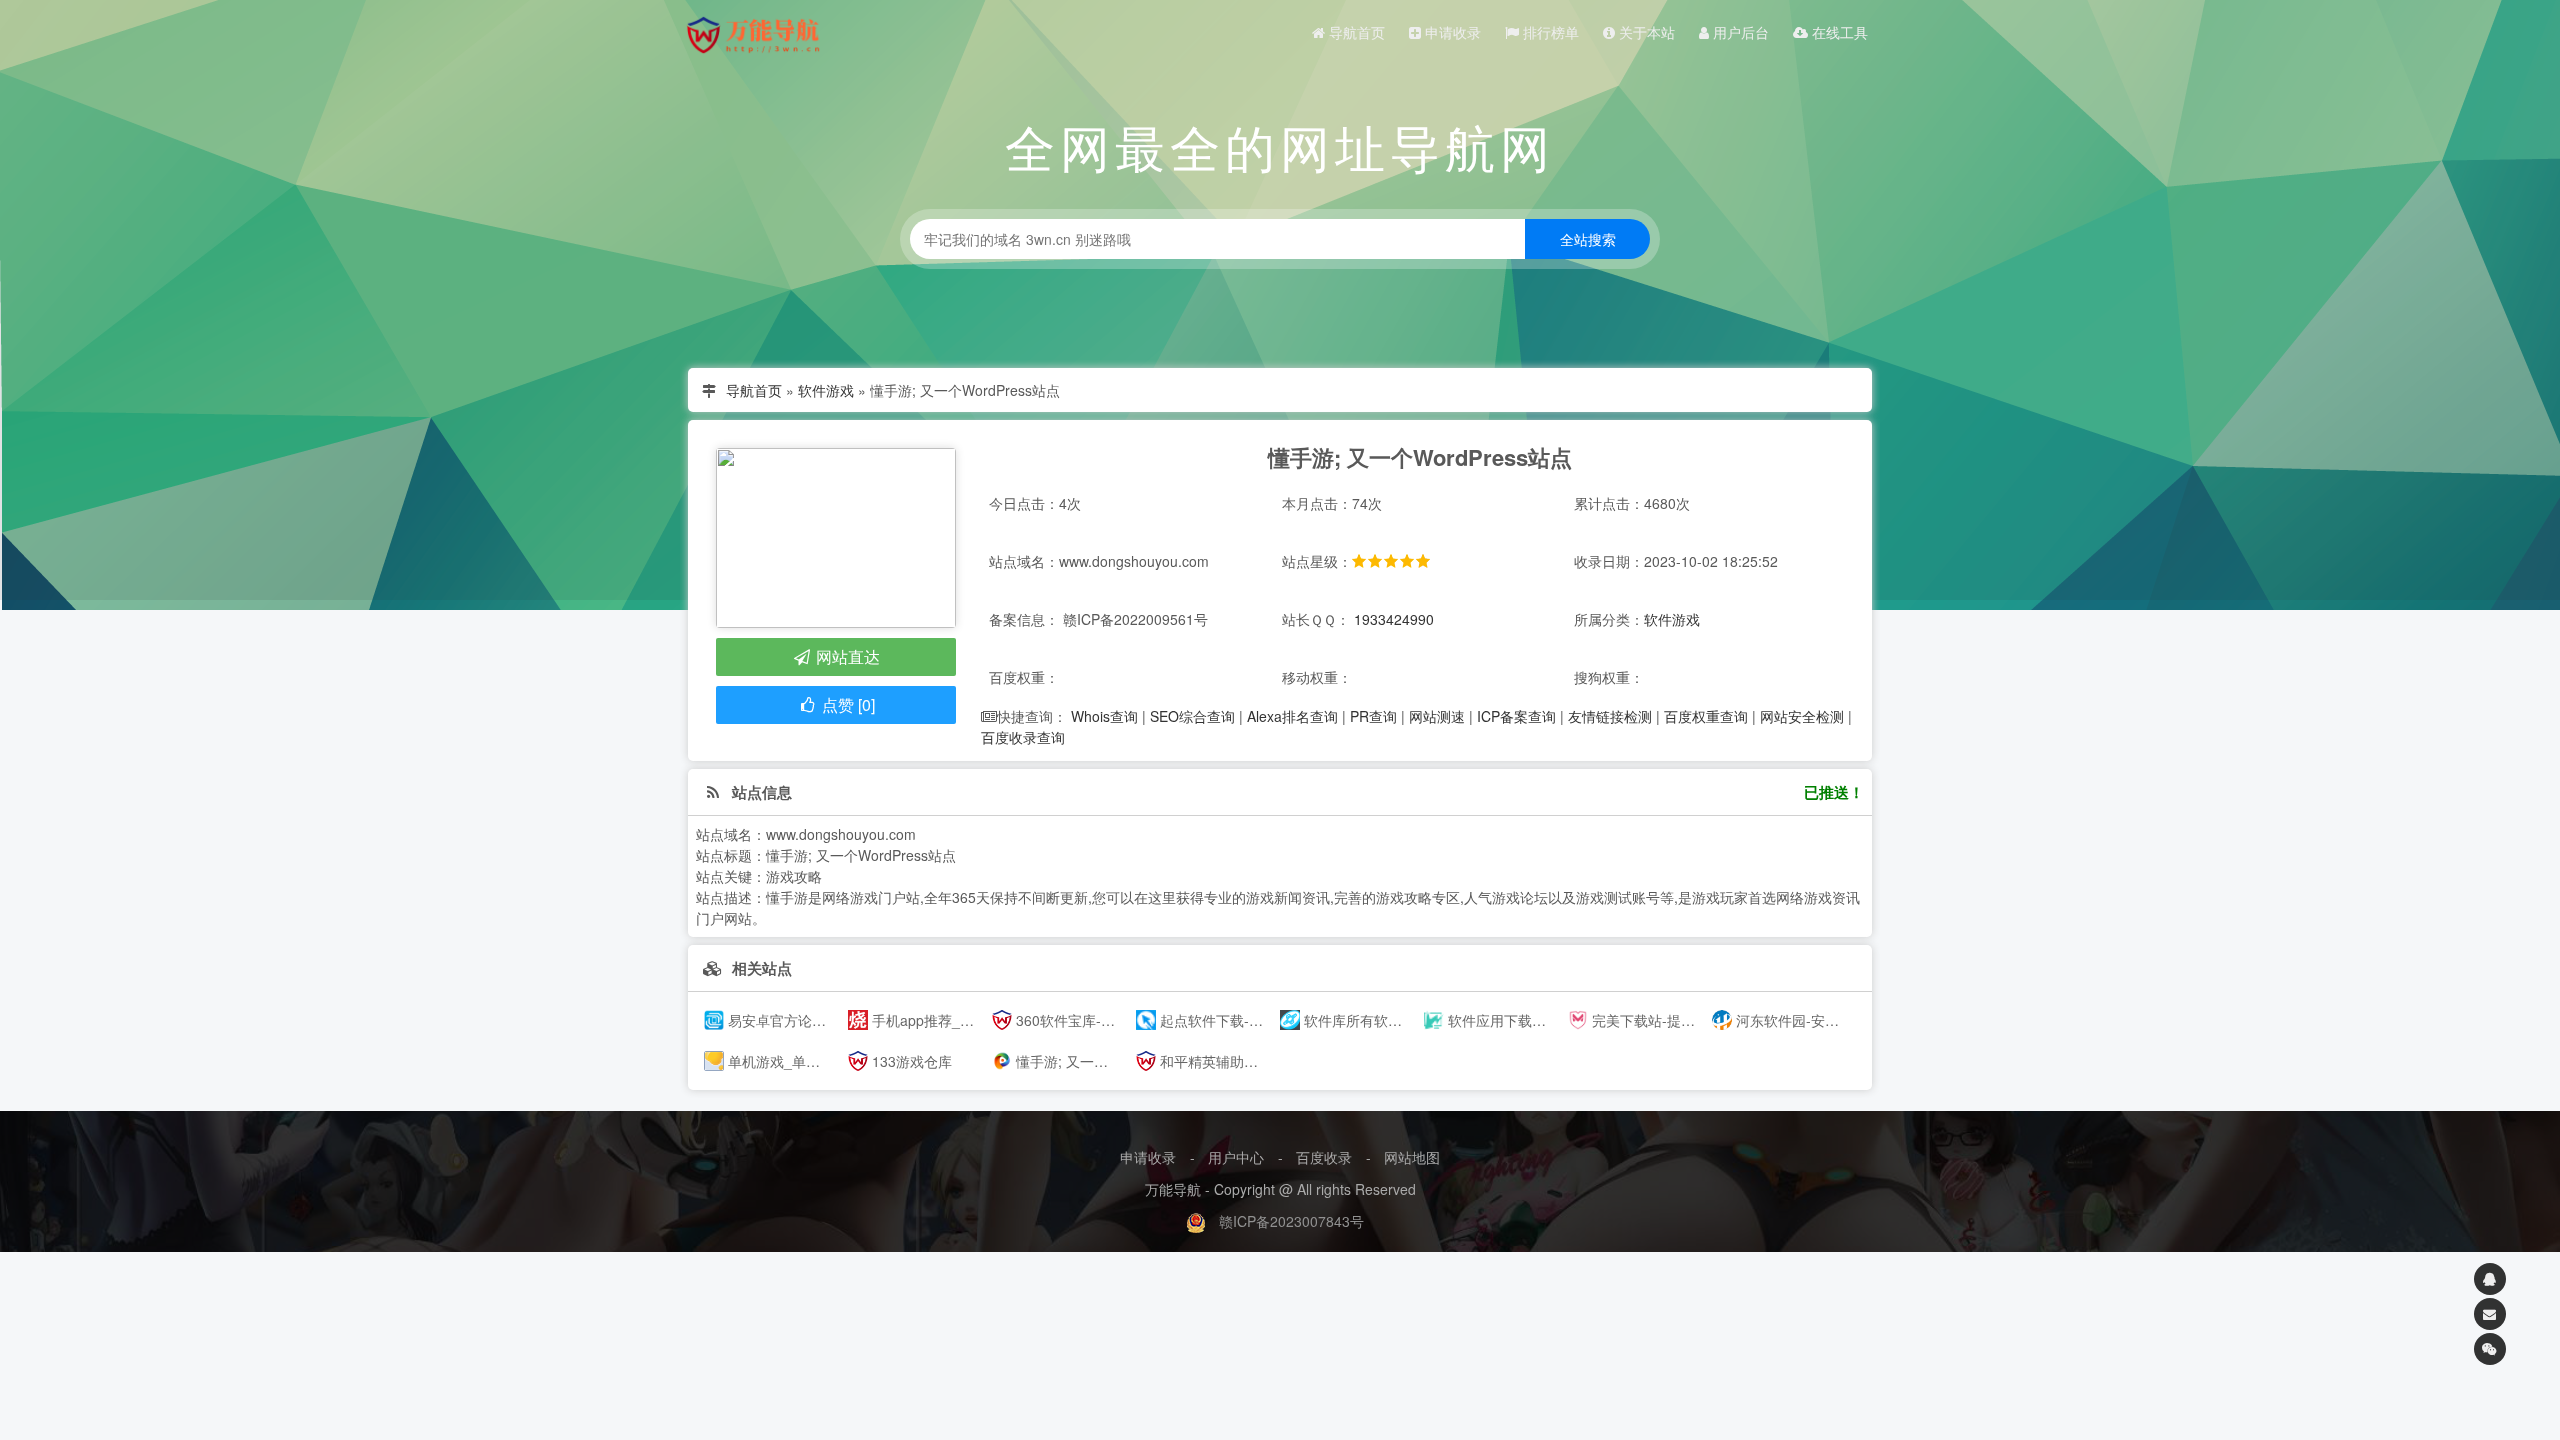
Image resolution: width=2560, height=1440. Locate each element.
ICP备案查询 (1516, 716)
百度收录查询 (1023, 737)
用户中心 (1236, 1157)
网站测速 (1437, 716)
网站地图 (1412, 1157)
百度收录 (1324, 1157)
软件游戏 (826, 390)
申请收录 (1451, 32)
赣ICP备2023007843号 (1291, 1221)
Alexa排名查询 (1292, 716)
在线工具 (1838, 32)
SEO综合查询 (1192, 716)
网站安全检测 (1802, 716)
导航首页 (1355, 32)
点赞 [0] (846, 704)
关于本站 (1645, 32)
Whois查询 (1104, 716)
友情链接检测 (1610, 716)
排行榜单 (1549, 32)
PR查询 (1373, 716)
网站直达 (846, 656)
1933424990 (1394, 619)
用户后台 (1739, 32)
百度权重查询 (1706, 716)
